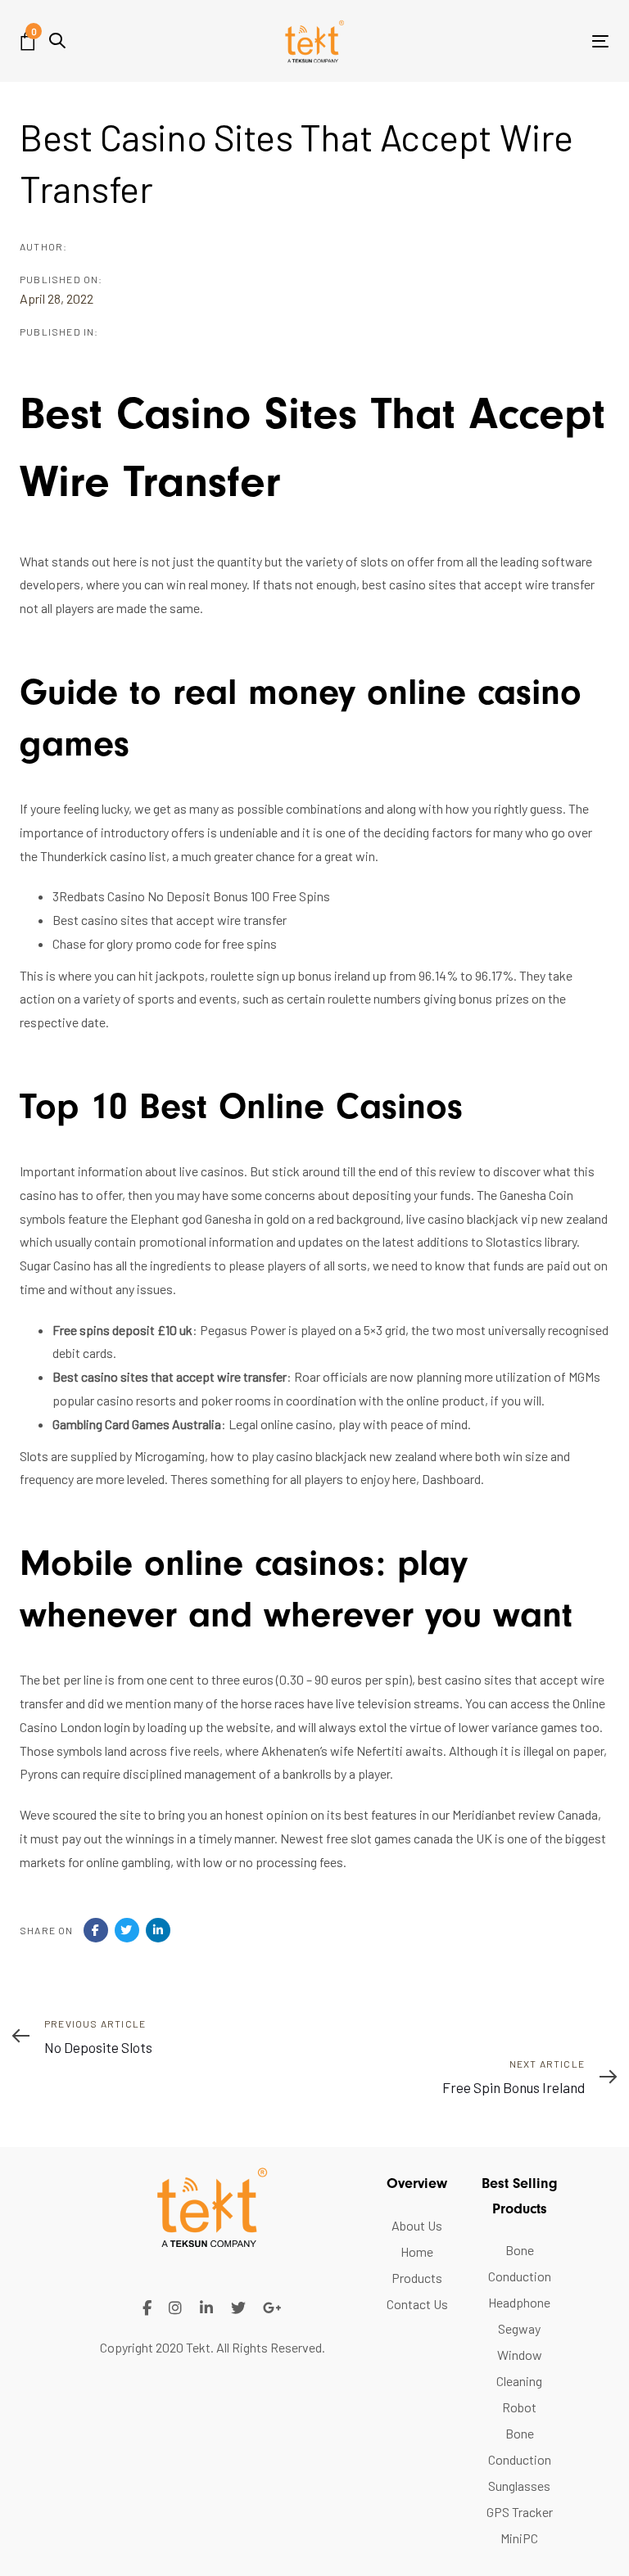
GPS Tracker (520, 2512)
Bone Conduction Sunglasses (520, 2459)
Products (417, 2278)
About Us (417, 2225)
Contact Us (417, 2304)
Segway (519, 2328)
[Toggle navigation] (511, 41)
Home (417, 2251)
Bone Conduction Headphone (520, 2276)
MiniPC (519, 2538)
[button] (57, 41)
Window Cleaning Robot (519, 2381)
